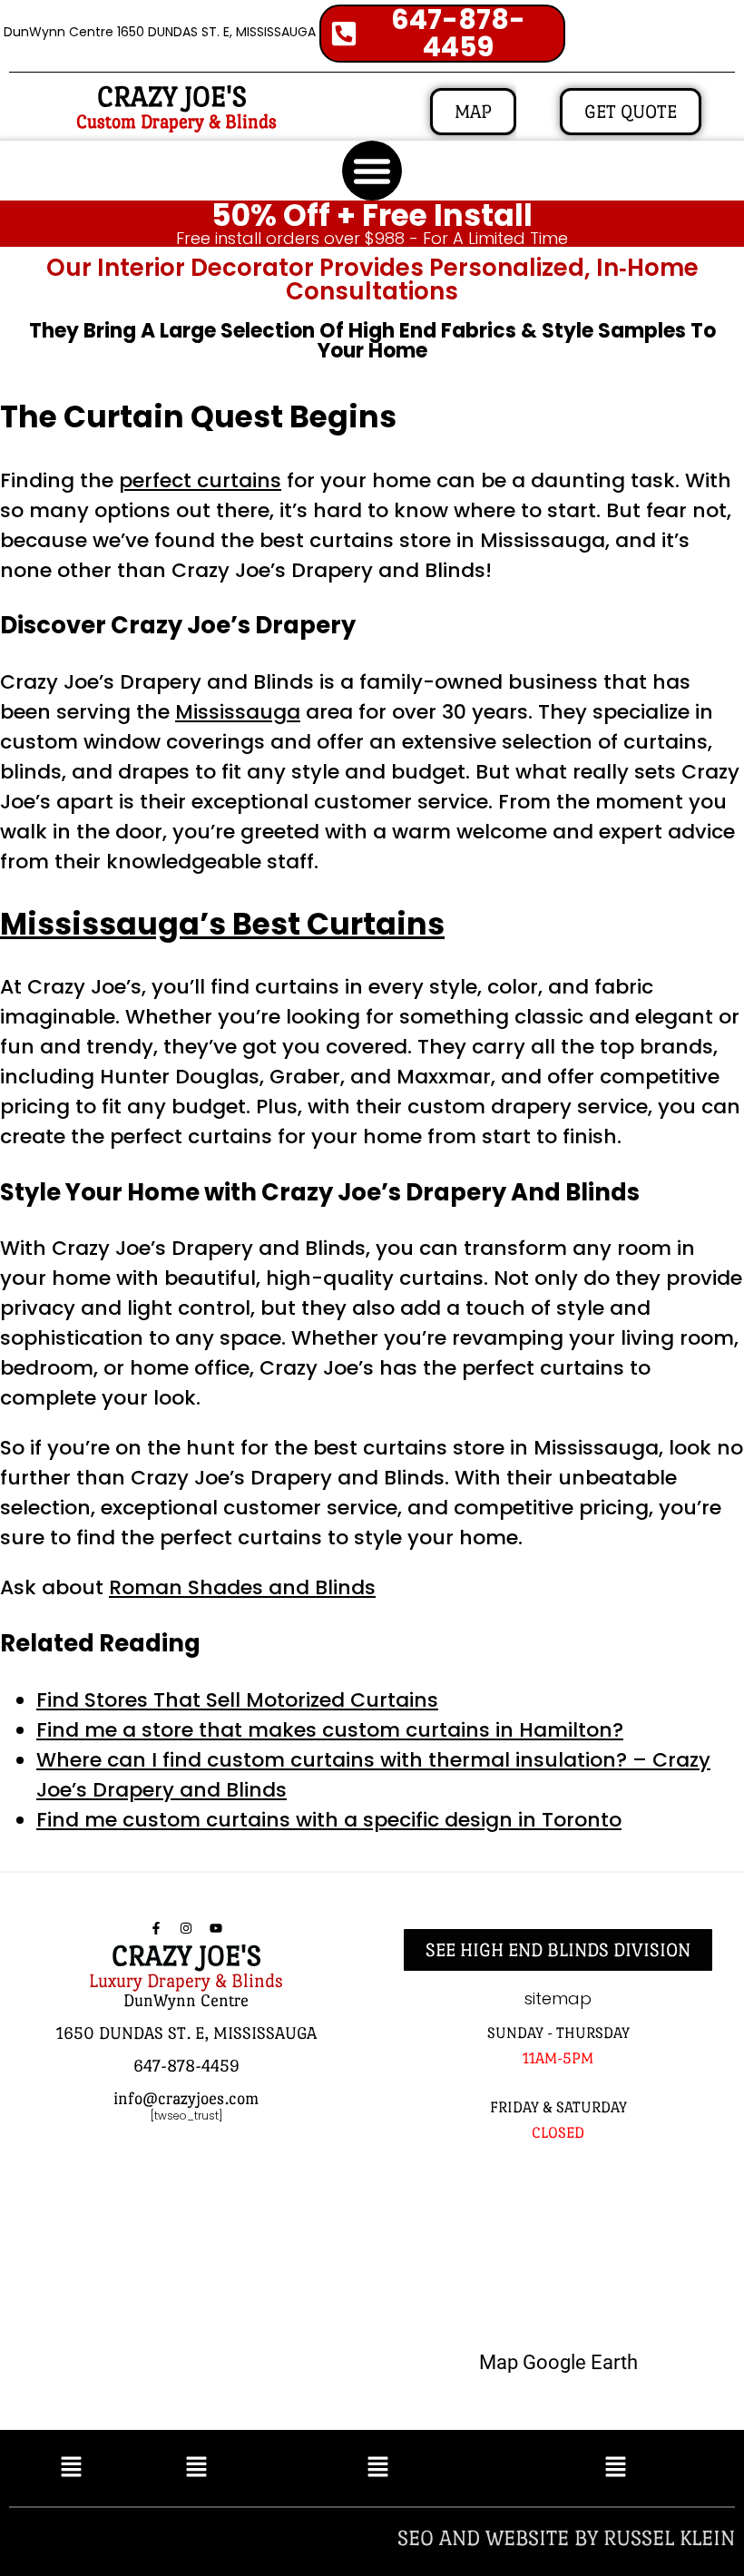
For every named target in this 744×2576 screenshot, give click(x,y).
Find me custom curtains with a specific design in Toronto (329, 1820)
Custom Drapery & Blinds (176, 122)
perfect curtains (200, 480)
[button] (372, 171)
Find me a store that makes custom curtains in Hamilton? (330, 1730)
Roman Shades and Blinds (242, 1587)
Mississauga (238, 712)
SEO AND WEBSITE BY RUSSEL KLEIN (566, 2537)
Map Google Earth (558, 2362)
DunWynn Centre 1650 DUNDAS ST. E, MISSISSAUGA (160, 32)
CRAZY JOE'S (172, 97)
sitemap (558, 1998)
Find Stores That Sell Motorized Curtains (237, 1700)
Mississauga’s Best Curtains (222, 924)
